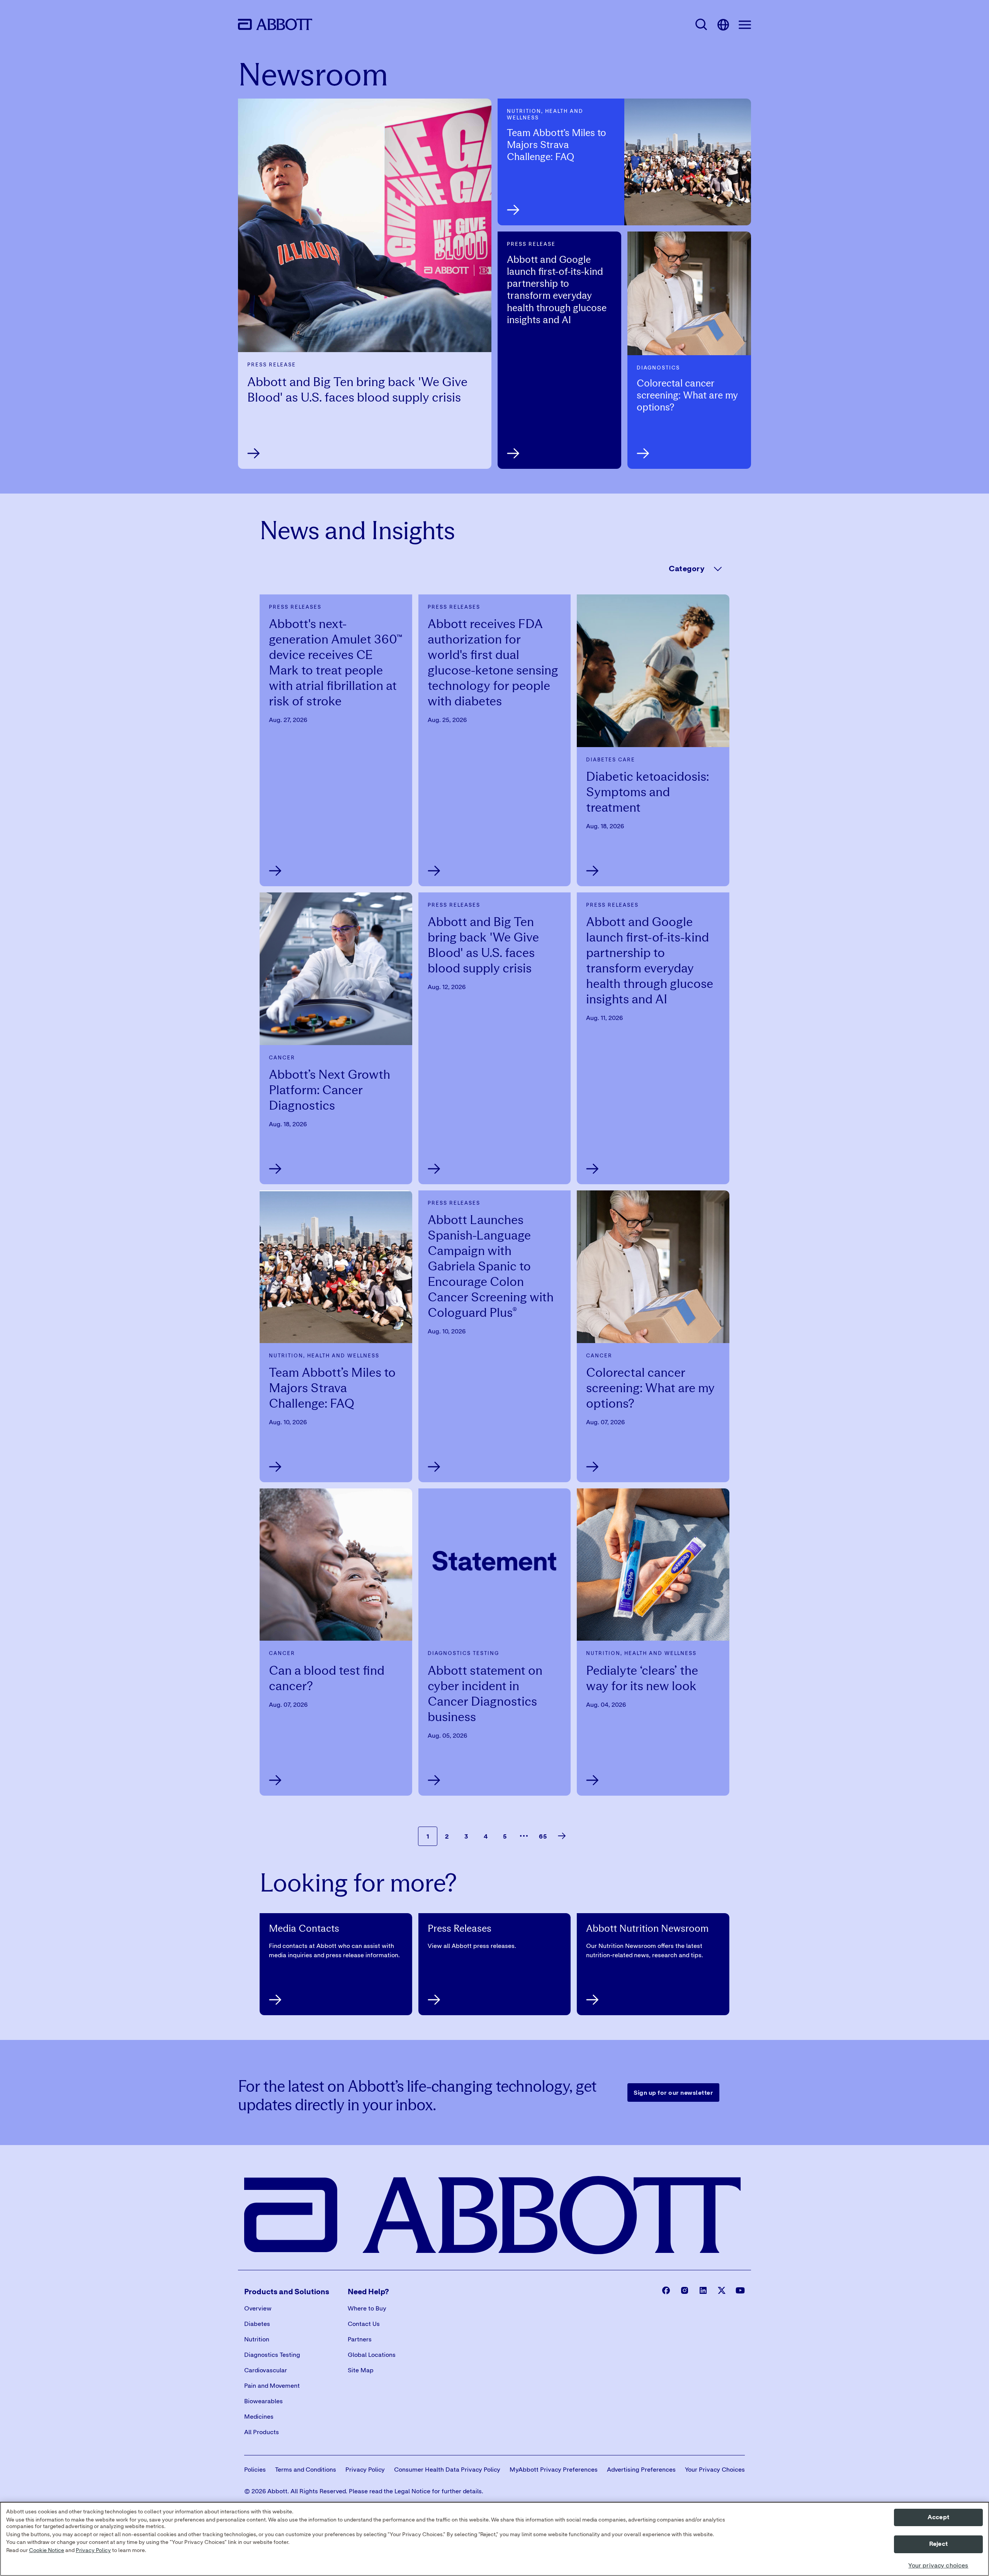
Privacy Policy (93, 2550)
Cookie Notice (47, 2550)
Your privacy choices (938, 2566)
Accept (938, 2517)
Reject (938, 2544)
